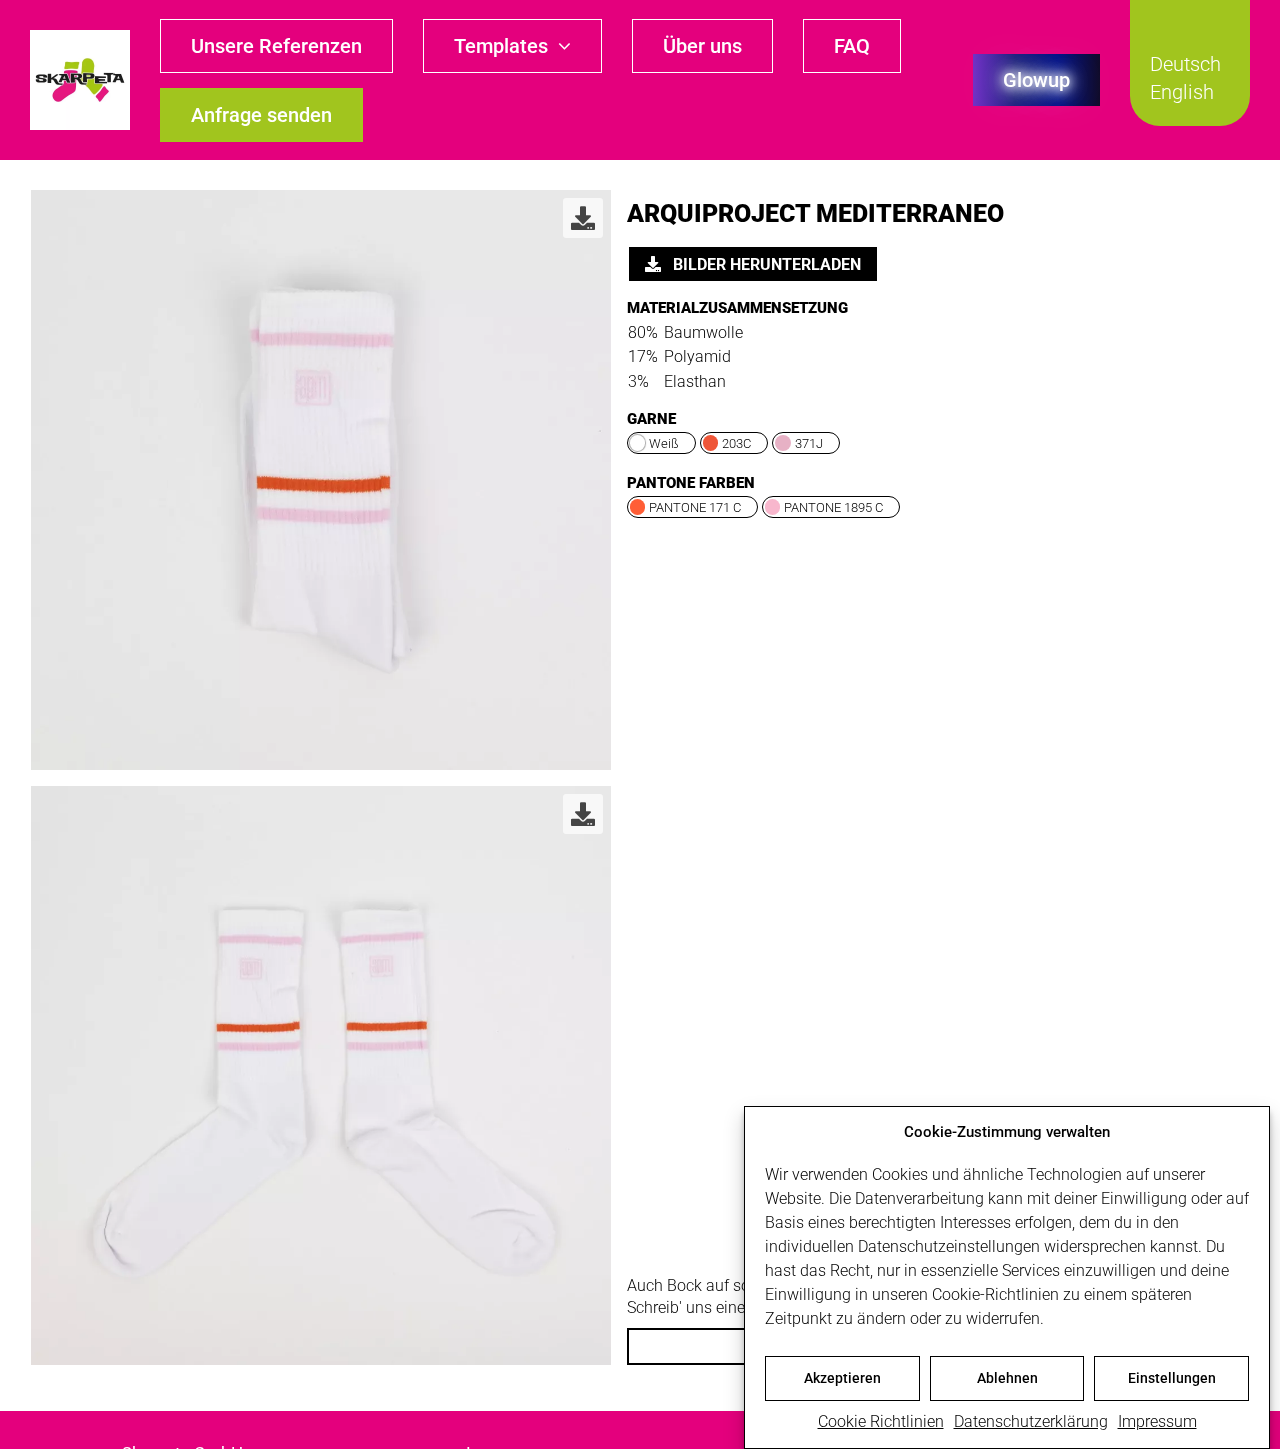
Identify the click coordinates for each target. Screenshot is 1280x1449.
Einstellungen (1172, 1378)
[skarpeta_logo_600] (80, 37)
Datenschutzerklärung (1031, 1421)
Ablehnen (1007, 1378)
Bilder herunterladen (765, 264)
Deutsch (1185, 64)
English (1182, 92)
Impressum (1157, 1421)
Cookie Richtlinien (881, 1421)
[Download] (583, 218)
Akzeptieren (842, 1378)
